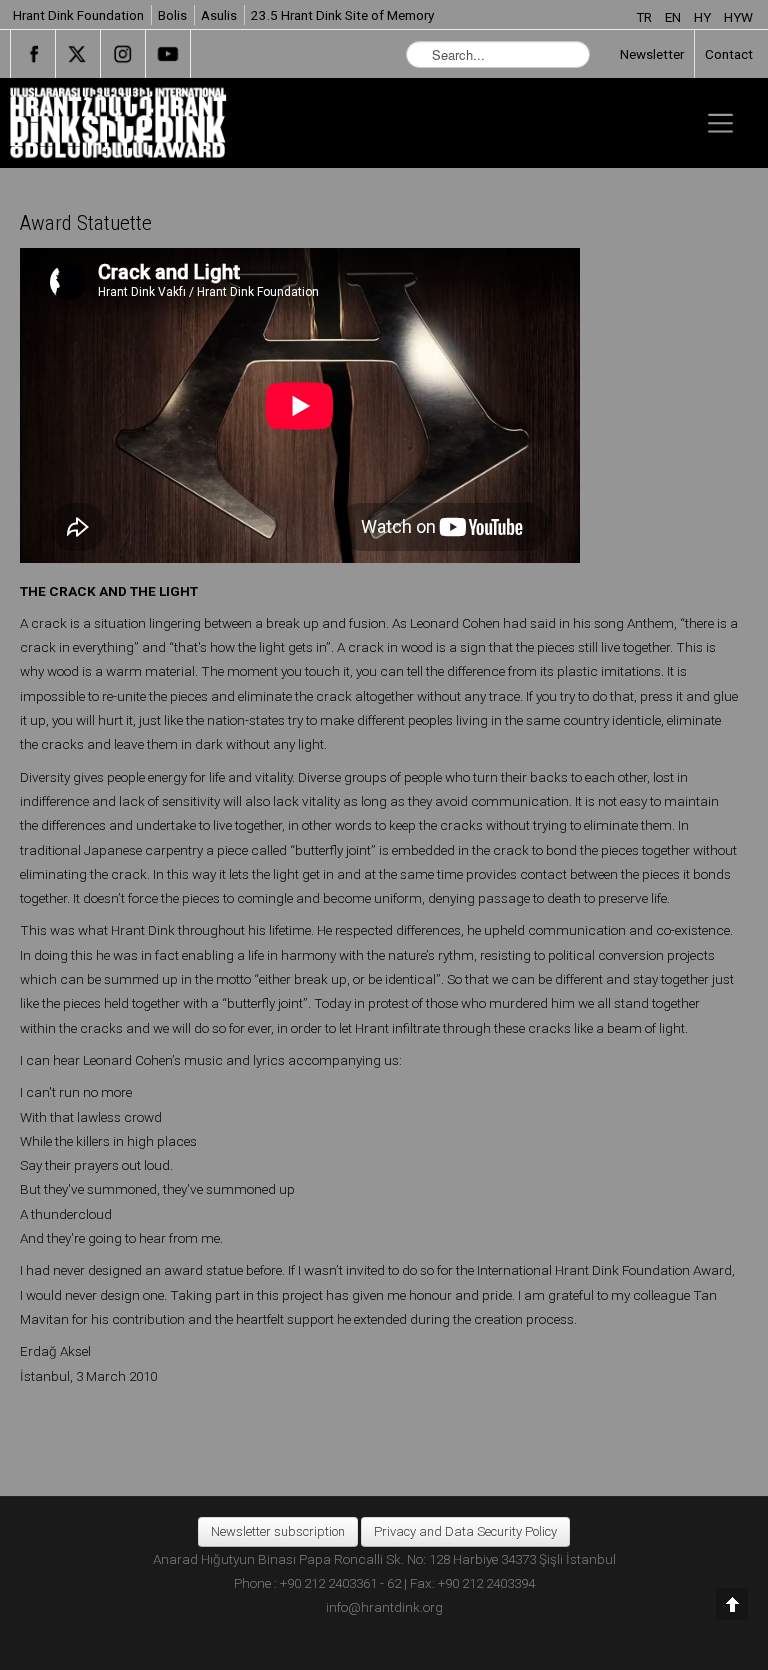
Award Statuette (86, 223)
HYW (738, 17)
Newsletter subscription (278, 1531)
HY (704, 17)
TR (645, 17)
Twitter (78, 54)
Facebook (33, 54)
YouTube (168, 54)
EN (674, 17)
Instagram (123, 54)
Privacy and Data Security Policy (465, 1531)
